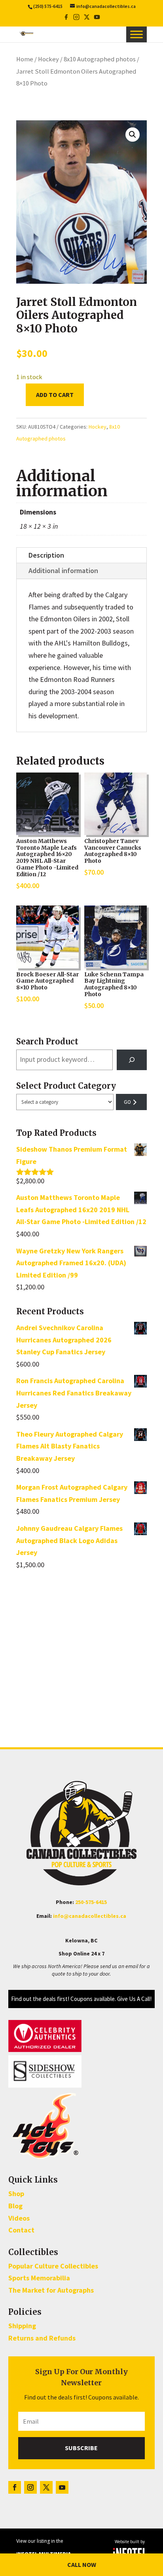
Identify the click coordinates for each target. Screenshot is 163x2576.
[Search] (132, 1060)
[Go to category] (131, 1102)
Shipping (22, 2326)
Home (25, 59)
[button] (133, 135)
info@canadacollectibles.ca (90, 1916)
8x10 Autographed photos (100, 59)
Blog (15, 2206)
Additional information (63, 570)
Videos (19, 2218)
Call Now (82, 2565)
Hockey (48, 59)
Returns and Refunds (42, 2338)
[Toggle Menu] (136, 34)
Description (46, 555)
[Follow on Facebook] (15, 2487)
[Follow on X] (46, 2487)
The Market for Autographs (51, 2290)
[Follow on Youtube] (62, 2487)
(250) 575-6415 (48, 6)
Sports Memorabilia (39, 2278)
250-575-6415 (91, 1902)
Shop (16, 2193)
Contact (21, 2230)
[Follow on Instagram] (30, 2487)
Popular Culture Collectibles (53, 2266)
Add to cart (55, 395)
